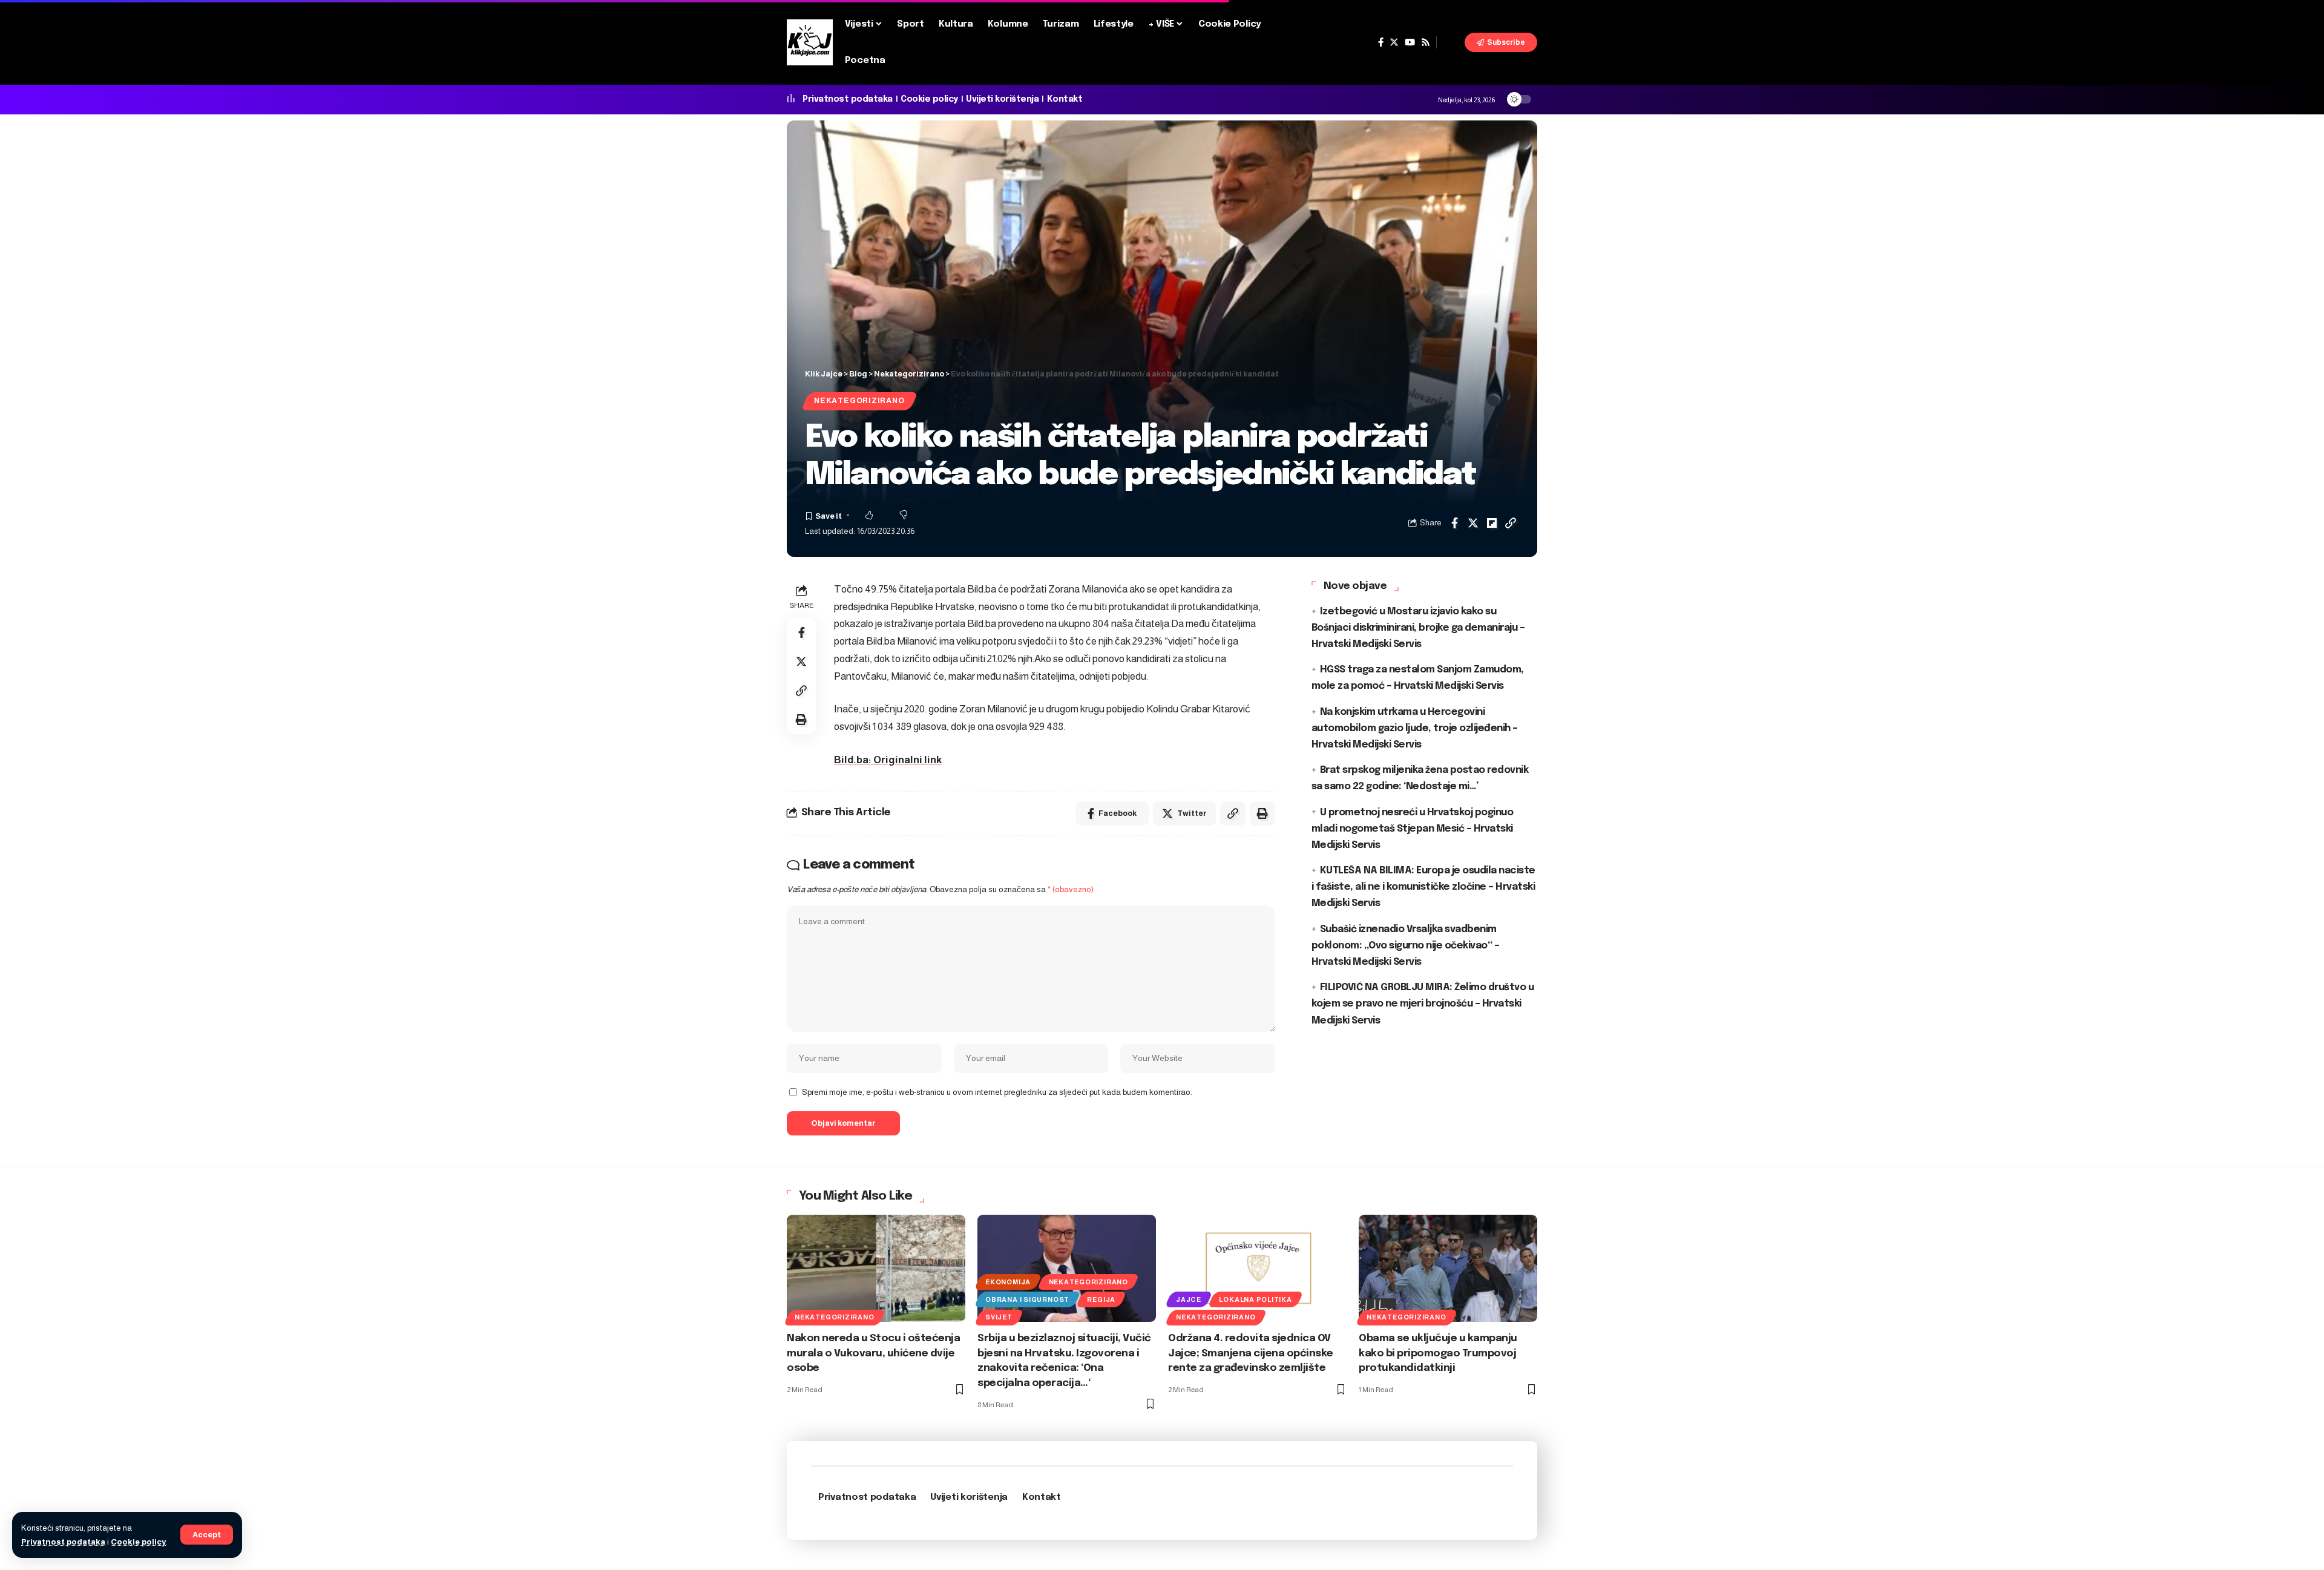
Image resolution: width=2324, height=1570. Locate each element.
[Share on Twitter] (1473, 523)
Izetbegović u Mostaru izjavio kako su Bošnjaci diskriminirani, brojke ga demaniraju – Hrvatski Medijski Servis (1418, 628)
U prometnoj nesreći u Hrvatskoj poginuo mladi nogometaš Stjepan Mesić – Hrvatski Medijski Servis (1413, 829)
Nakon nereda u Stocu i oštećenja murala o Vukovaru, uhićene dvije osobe (873, 1353)
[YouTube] (1410, 42)
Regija (1101, 1299)
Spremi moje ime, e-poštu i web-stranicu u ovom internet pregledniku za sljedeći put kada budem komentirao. (997, 1092)
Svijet (999, 1317)
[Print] (801, 720)
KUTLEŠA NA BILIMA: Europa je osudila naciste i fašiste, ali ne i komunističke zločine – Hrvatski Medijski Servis (1423, 887)
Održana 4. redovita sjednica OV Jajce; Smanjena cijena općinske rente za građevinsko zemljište (1251, 1353)
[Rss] (1426, 42)
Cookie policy (138, 1542)
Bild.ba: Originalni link (888, 760)
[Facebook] (1381, 42)
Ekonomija (1008, 1282)
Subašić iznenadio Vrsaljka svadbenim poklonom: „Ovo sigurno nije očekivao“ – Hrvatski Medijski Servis (1406, 946)
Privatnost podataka (63, 1542)
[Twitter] (1394, 42)
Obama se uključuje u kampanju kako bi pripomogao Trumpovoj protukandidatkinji (1438, 1353)
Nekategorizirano (859, 401)
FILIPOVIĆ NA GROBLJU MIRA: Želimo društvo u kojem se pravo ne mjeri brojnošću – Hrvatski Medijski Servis (1423, 1004)
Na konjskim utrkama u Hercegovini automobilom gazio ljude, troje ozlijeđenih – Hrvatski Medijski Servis (1415, 728)
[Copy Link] (1511, 523)
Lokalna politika (1255, 1299)
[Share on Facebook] (1454, 523)
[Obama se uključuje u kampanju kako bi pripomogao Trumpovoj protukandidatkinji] (1448, 1268)
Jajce (1189, 1299)
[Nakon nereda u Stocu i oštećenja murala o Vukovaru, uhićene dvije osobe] (876, 1268)
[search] (1451, 42)
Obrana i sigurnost (1027, 1299)
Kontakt (1065, 99)
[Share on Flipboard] (1492, 523)
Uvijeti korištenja (1002, 99)
